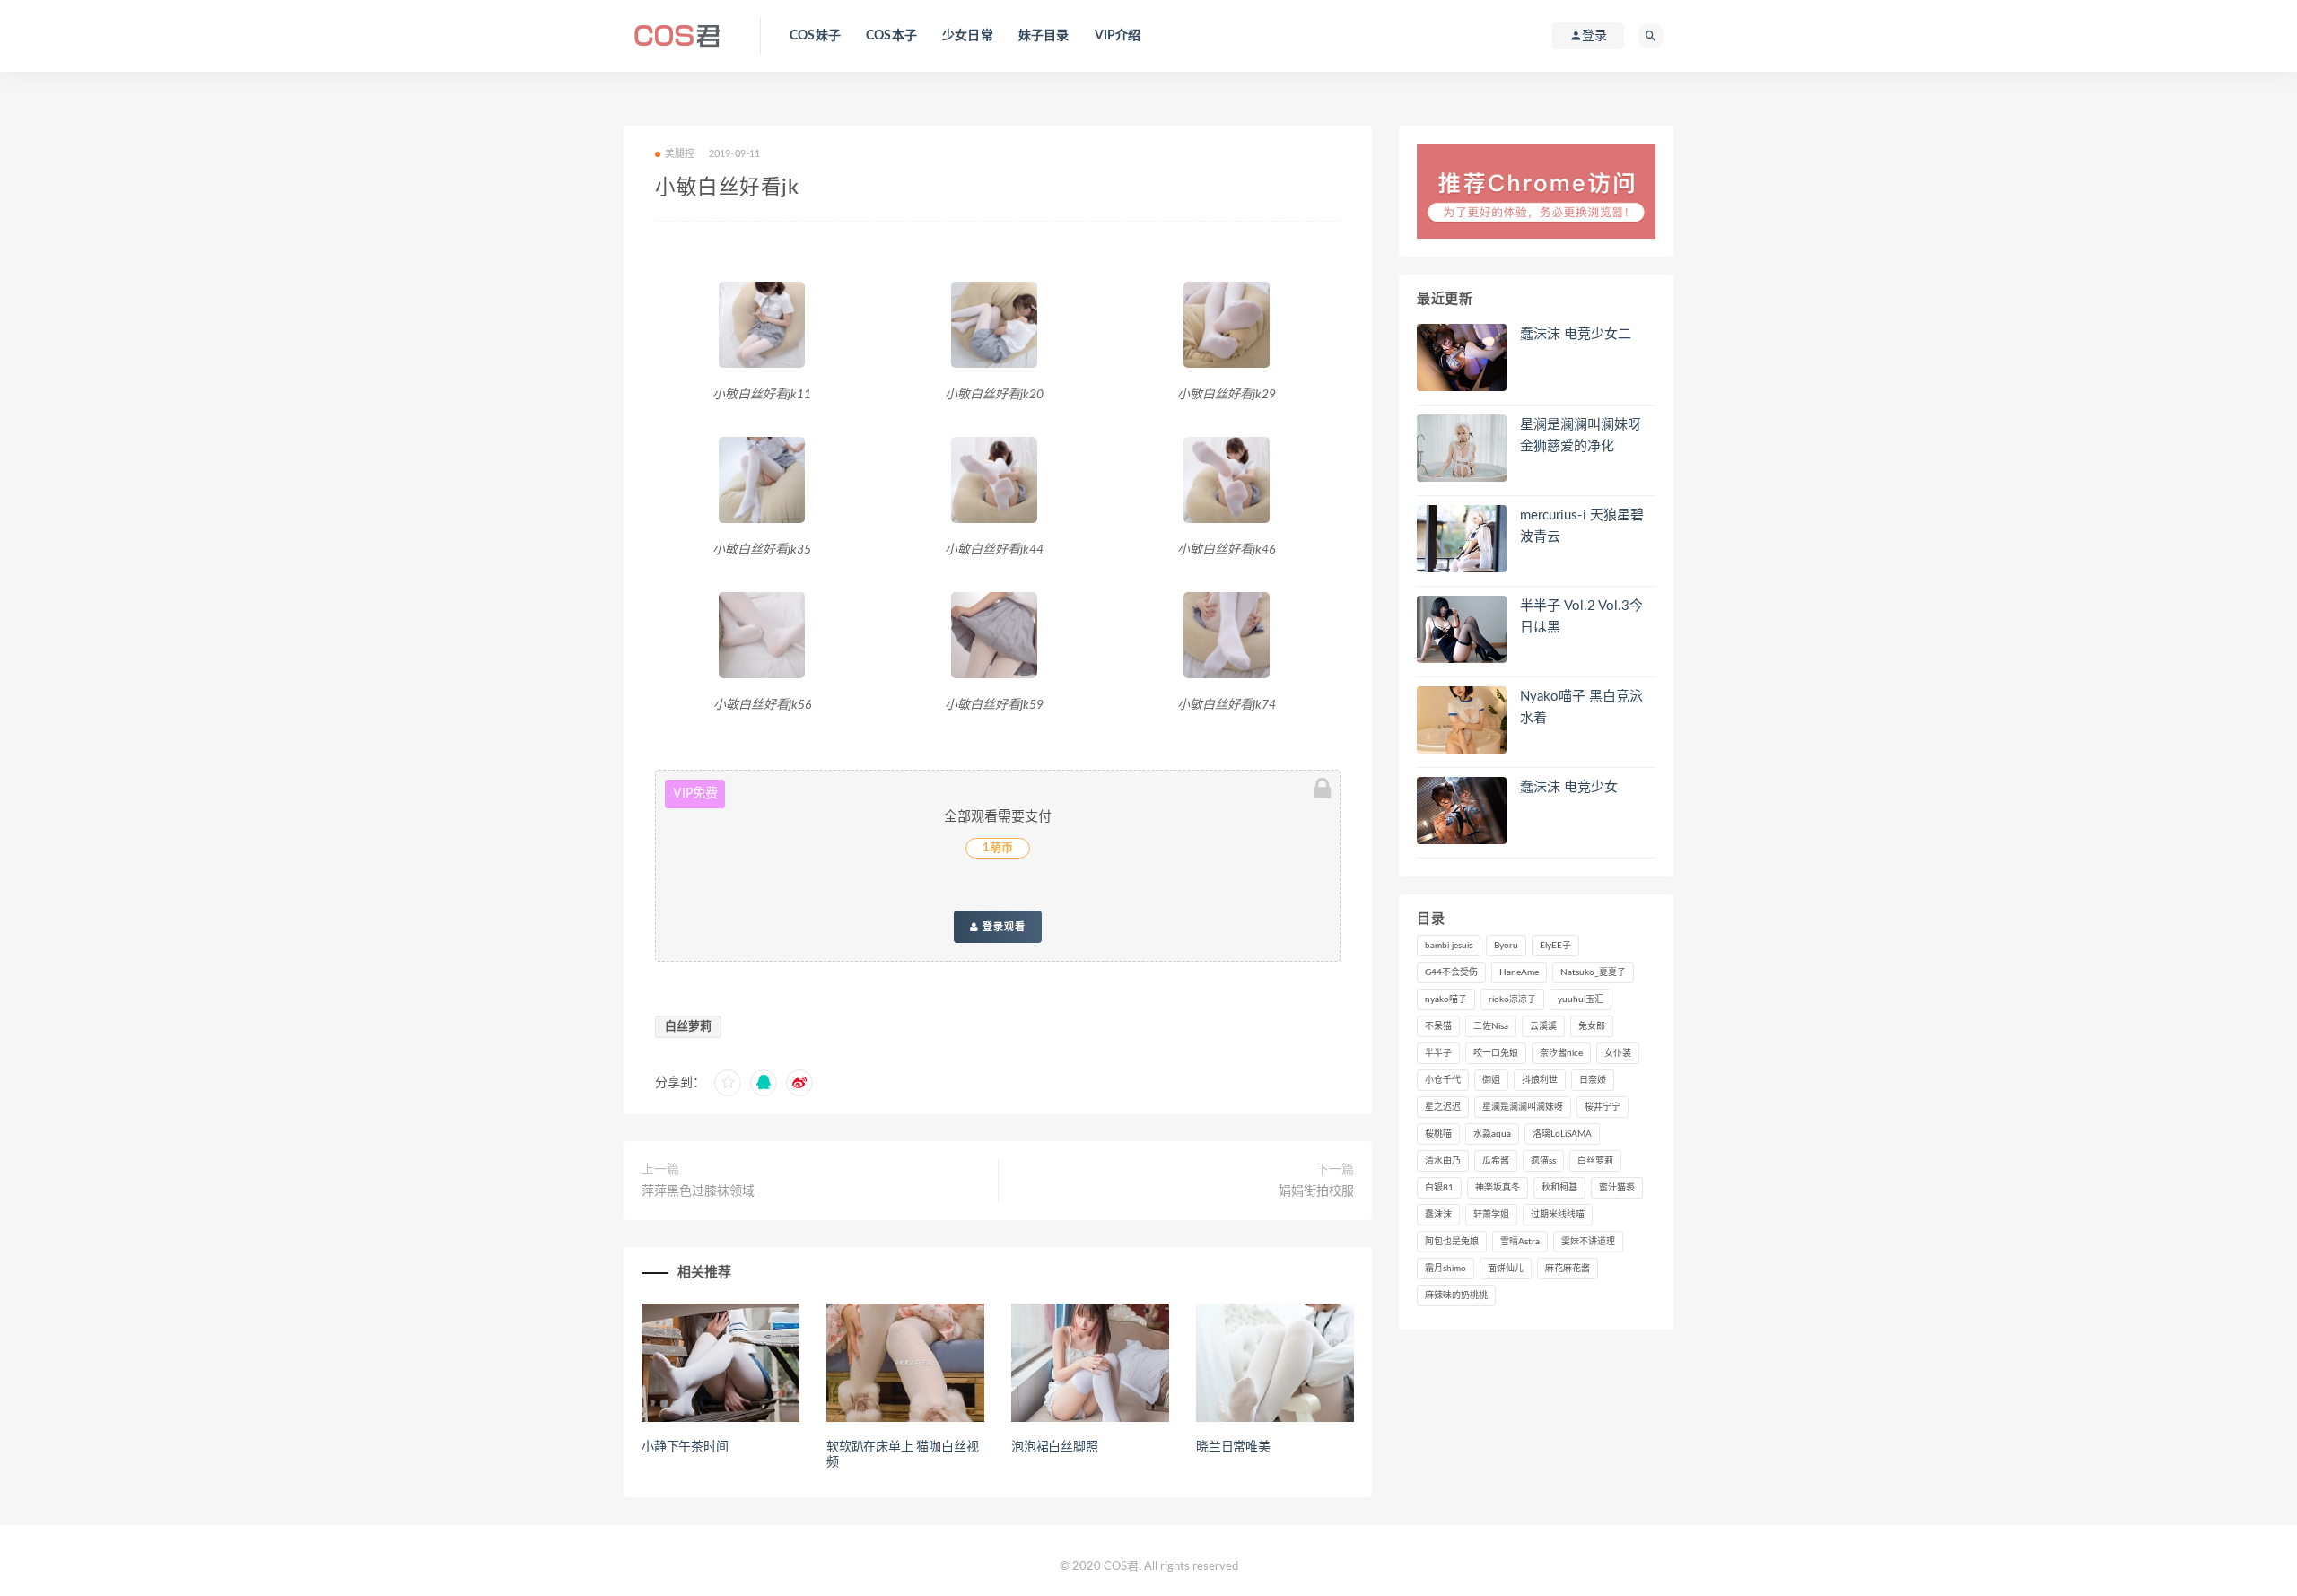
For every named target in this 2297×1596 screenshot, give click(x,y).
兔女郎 (1592, 1026)
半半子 (1438, 1053)
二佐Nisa (1491, 1026)
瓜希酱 (1496, 1161)
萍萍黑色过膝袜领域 (698, 1191)
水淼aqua (1492, 1134)
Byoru (1506, 946)
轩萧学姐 (1491, 1215)
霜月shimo (1445, 1269)
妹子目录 (1044, 36)
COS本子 (891, 36)
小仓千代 (1443, 1080)
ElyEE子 (1555, 946)
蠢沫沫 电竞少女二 (1576, 334)
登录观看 (1002, 927)
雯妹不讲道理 (1588, 1242)
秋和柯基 (1559, 1188)
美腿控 (680, 154)
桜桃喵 (1438, 1134)
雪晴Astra (1520, 1242)
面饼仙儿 (1506, 1269)
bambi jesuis (1449, 946)
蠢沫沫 (1438, 1215)
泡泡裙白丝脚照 (1055, 1447)
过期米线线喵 (1558, 1215)
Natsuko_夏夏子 (1593, 972)
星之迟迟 (1443, 1107)
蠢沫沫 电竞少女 (1569, 787)
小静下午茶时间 (685, 1447)
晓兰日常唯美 (1233, 1447)
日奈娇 (1593, 1080)
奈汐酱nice (1561, 1053)
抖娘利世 (1540, 1080)
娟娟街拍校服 (1316, 1191)
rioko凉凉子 (1512, 999)
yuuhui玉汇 (1581, 999)
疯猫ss (1543, 1161)
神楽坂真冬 (1498, 1188)
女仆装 (1618, 1053)
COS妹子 (815, 36)
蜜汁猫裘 (1617, 1188)
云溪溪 (1543, 1026)
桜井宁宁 (1603, 1107)
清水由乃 (1443, 1161)
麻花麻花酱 (1568, 1269)
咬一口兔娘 (1496, 1053)
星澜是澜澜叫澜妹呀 (1523, 1107)
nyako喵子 (1446, 999)
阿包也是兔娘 (1452, 1242)
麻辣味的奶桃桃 (1456, 1295)
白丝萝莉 (688, 1027)
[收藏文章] (728, 1083)
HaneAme (1519, 972)
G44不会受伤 (1451, 972)
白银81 (1439, 1188)
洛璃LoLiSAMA (1562, 1134)
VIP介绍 (1118, 36)
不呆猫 (1438, 1026)
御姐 (1491, 1080)
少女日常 (968, 36)
